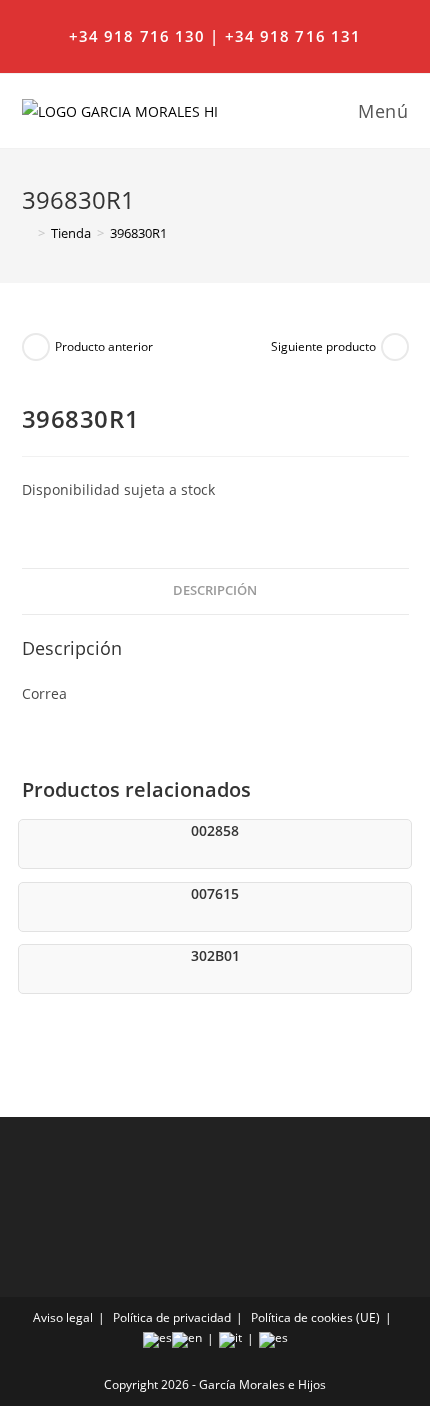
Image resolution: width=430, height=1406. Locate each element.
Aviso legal (63, 1317)
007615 (215, 893)
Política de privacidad (172, 1317)
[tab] (215, 591)
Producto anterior (104, 346)
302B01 (215, 955)
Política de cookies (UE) (315, 1317)
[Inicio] (27, 233)
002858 (215, 830)
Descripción (215, 590)
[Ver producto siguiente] (395, 347)
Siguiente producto (323, 346)
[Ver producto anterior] (36, 347)
